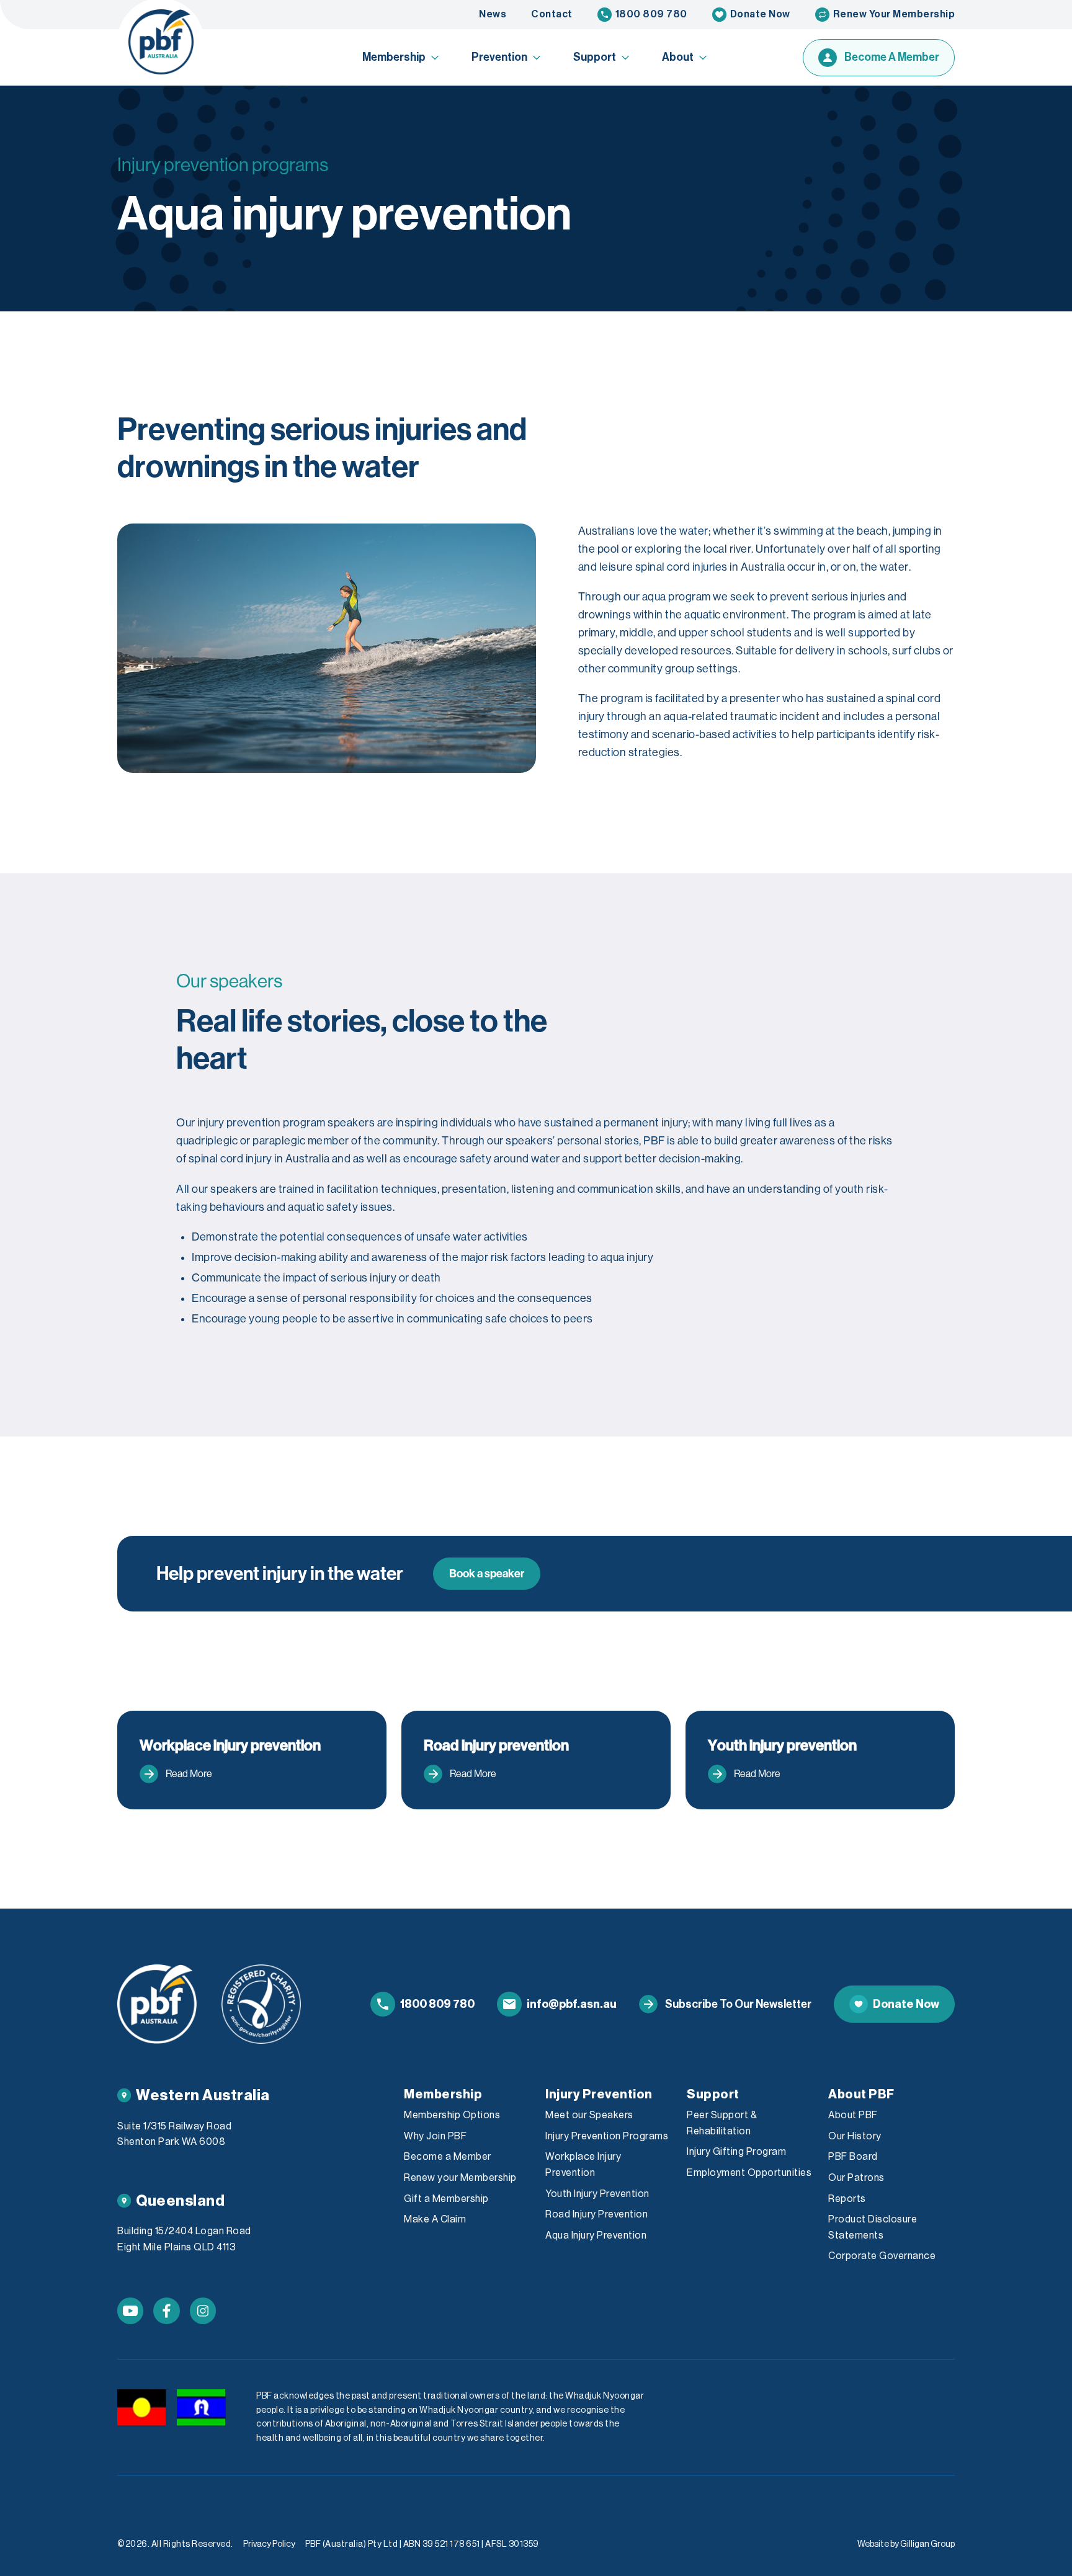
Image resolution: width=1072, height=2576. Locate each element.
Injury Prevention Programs (607, 2136)
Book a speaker (487, 1574)
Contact (552, 14)
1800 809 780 (651, 14)
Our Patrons (856, 2178)
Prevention (499, 57)
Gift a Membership (446, 2199)
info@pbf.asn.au (572, 2004)
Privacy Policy (269, 2544)
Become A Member (892, 57)
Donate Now (760, 14)
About (678, 57)
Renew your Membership (460, 2178)
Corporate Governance (882, 2256)
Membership (394, 57)
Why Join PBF (435, 2136)
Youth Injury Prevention (597, 2194)
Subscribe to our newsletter (738, 2004)
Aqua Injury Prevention (596, 2235)
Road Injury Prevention (596, 2214)
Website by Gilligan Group (906, 2544)
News (493, 14)
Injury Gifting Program (736, 2152)
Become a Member (448, 2157)
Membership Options (452, 2115)
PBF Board (853, 2157)
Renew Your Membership (894, 14)
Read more (189, 1774)
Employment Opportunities (749, 2173)
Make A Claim (435, 2219)
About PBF (853, 2115)
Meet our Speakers (589, 2115)
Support (595, 57)
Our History (855, 2136)
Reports (847, 2199)
